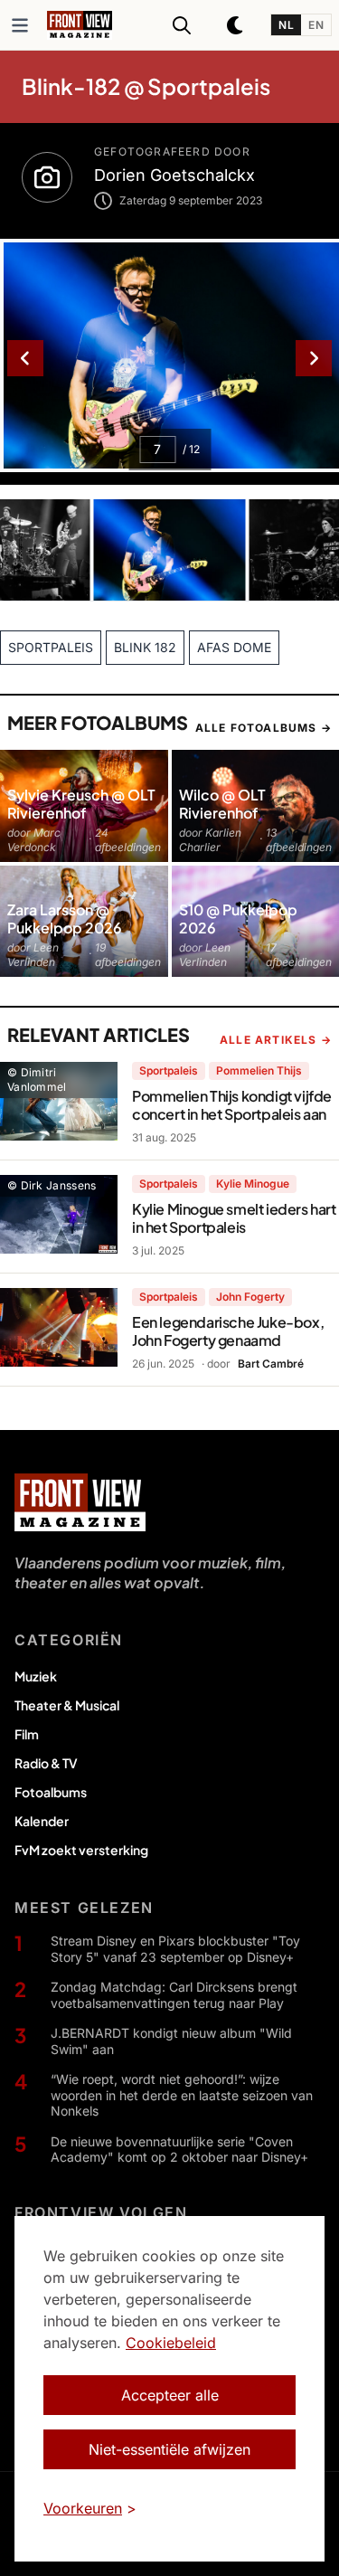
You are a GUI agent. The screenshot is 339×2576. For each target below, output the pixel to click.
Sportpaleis (169, 1070)
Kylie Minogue (253, 1184)
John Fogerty (250, 1297)
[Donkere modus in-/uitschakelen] (236, 25)
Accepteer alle (170, 2395)
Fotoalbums (51, 1792)
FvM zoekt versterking (81, 1850)
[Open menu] (20, 25)
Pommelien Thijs (259, 1070)
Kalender (42, 1821)
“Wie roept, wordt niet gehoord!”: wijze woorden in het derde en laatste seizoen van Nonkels (182, 2095)
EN (316, 25)
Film (27, 1734)
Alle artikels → (276, 1040)
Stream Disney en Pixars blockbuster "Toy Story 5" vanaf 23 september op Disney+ (175, 1949)
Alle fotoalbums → (264, 728)
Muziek (36, 1676)
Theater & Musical (67, 1705)
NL (286, 25)
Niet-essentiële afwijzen (169, 2449)
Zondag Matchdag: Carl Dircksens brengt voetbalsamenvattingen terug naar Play (174, 1995)
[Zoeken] (182, 25)
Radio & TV (46, 1763)
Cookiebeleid (171, 2343)
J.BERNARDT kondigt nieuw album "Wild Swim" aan (171, 2041)
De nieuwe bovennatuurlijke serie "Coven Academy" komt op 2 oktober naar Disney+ (179, 2150)
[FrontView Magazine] (80, 1502)
